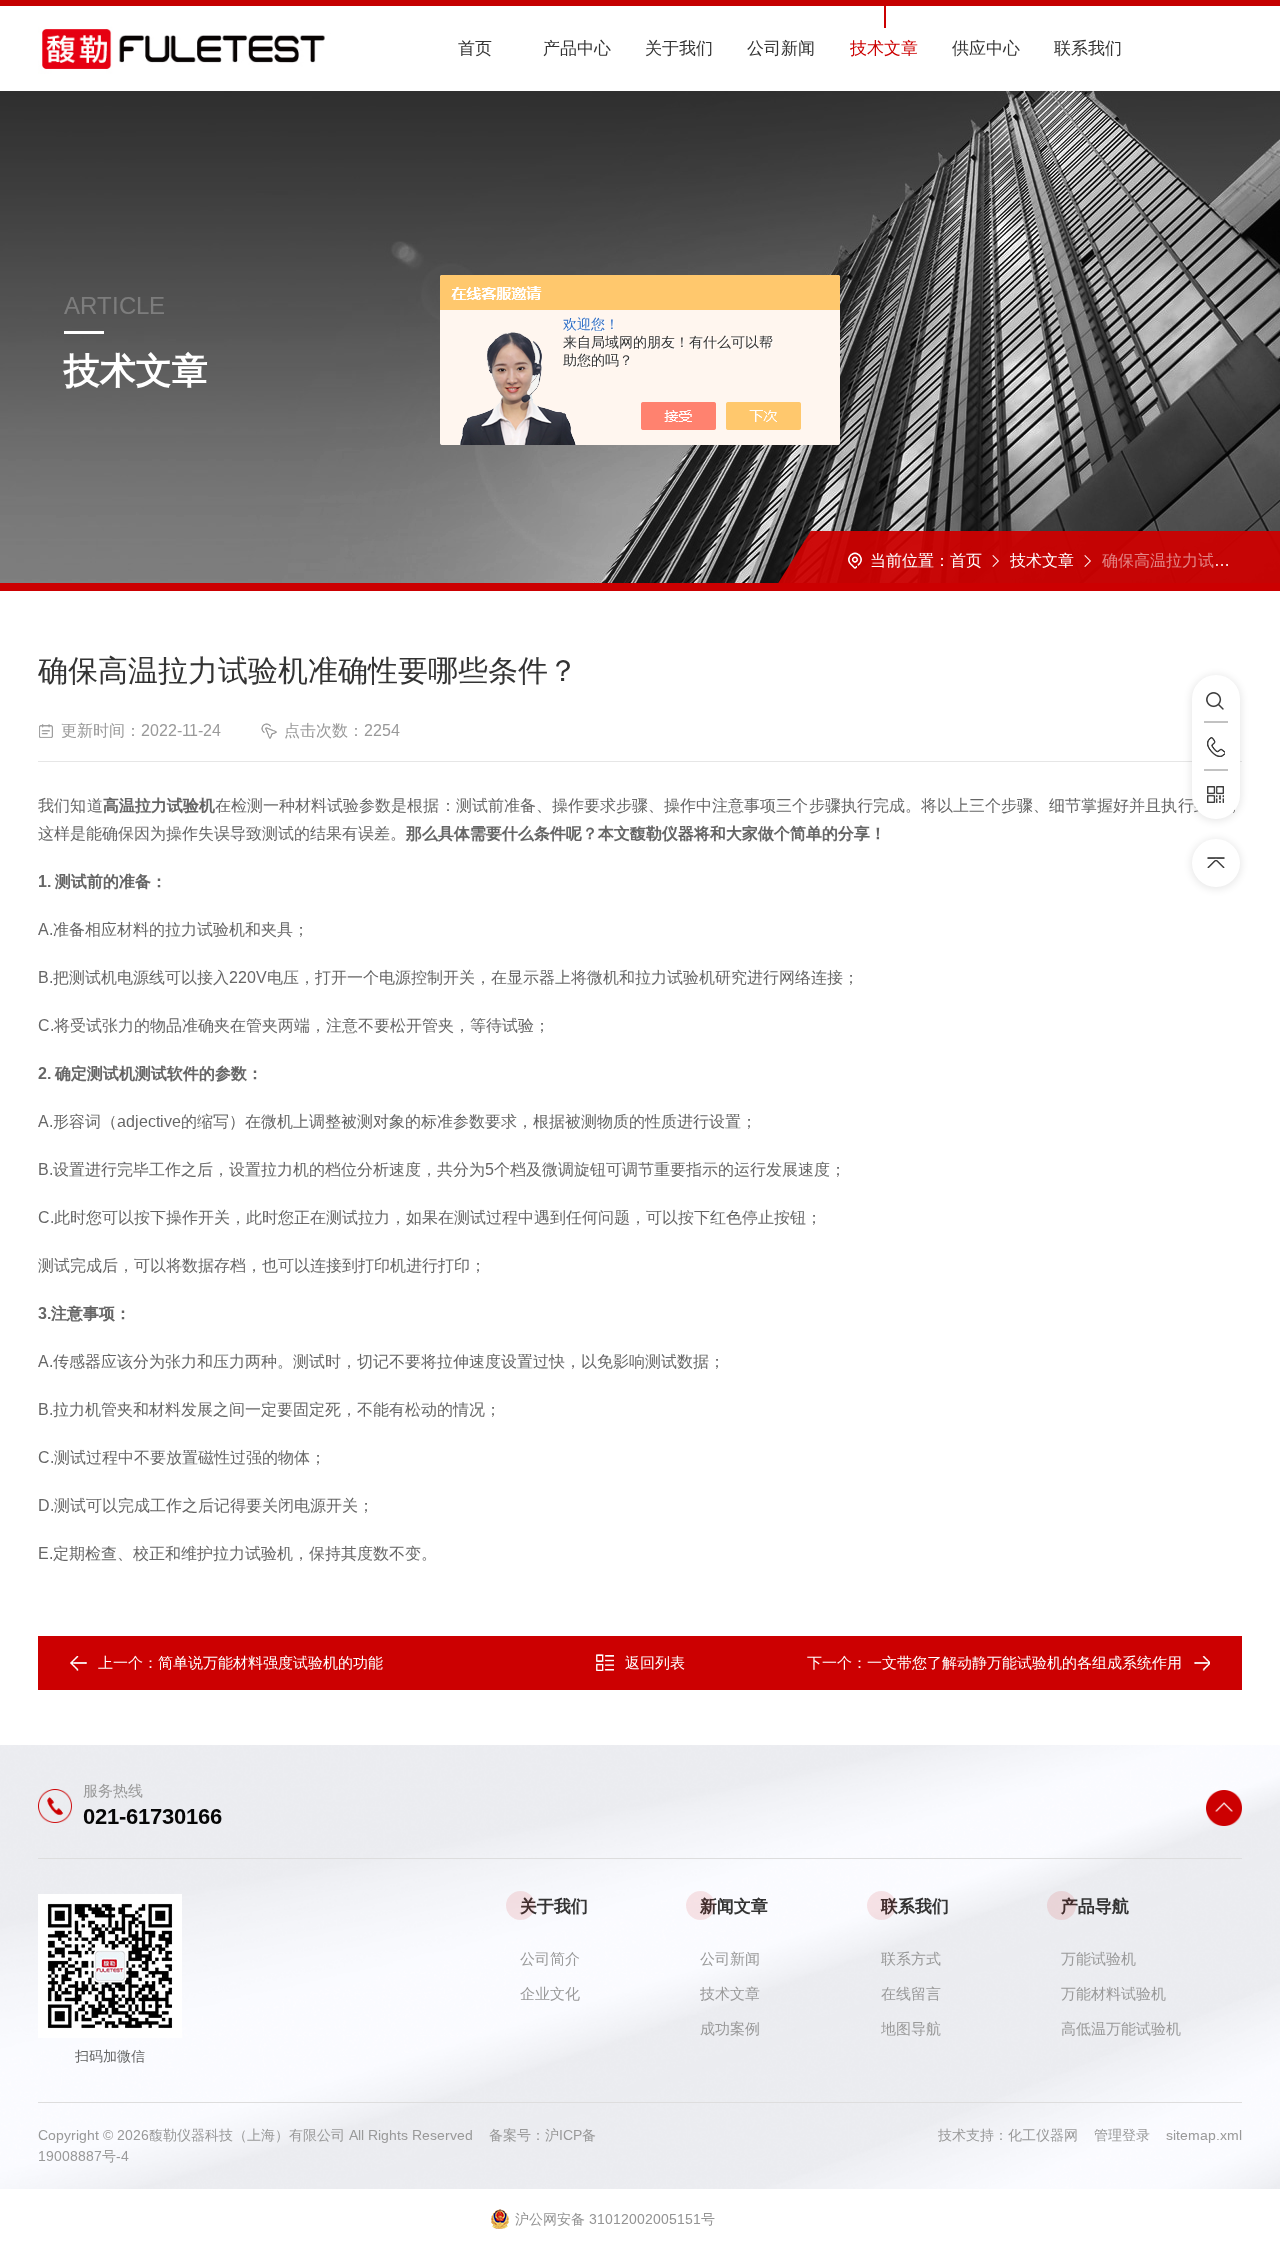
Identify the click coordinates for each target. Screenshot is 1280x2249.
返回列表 (655, 1662)
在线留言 (911, 1993)
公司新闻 (781, 48)
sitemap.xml (1204, 2135)
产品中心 (577, 48)
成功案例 (730, 2028)
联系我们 (1088, 48)
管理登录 (1122, 2135)
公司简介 (550, 1958)
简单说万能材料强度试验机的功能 (270, 1662)
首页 (475, 48)
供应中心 (986, 48)
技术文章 (884, 48)
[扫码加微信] (1216, 795)
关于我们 (679, 48)
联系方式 (911, 1958)
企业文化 (550, 1993)
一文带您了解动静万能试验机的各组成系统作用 (1024, 1662)
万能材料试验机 (1113, 1993)
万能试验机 (1098, 1958)
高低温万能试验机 (1121, 2028)
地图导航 (911, 2028)
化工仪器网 (1051, 2135)
